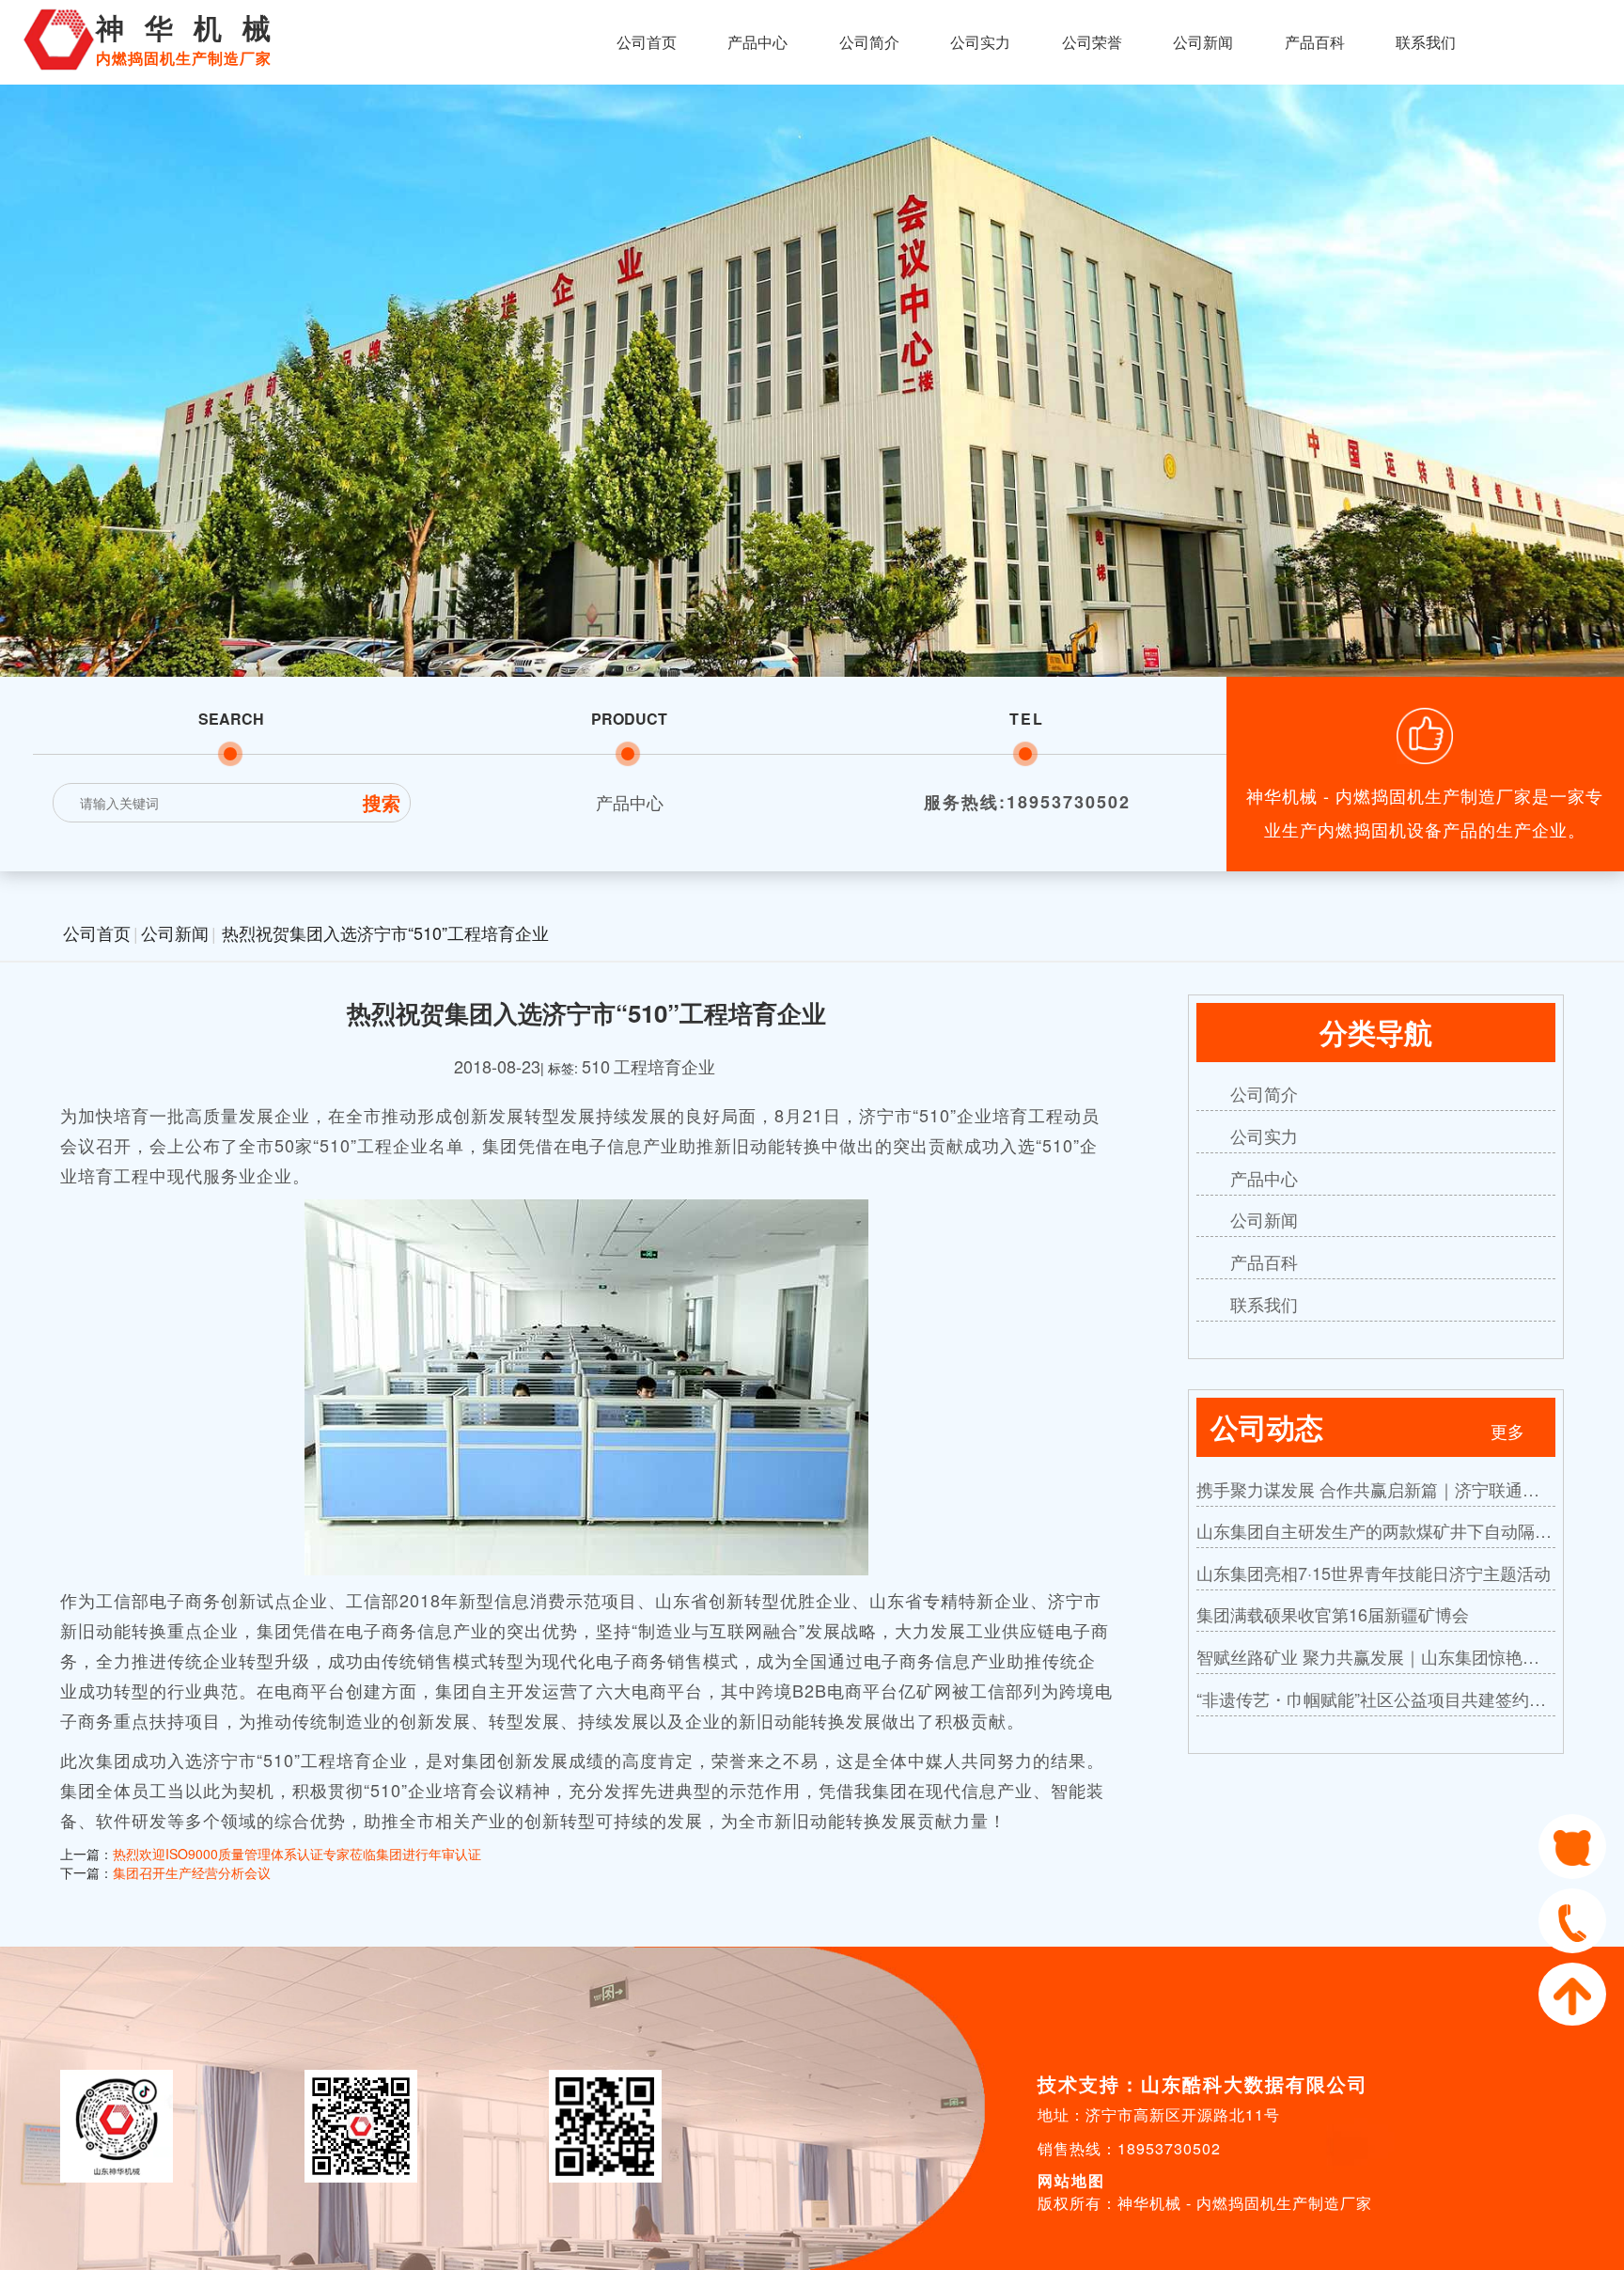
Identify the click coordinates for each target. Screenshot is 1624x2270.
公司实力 (980, 42)
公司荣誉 (1092, 42)
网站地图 (1071, 2180)
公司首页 (647, 42)
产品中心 (757, 42)
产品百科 (1315, 42)
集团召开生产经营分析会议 (192, 1872)
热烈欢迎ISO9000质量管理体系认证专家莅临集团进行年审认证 (297, 1854)
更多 (1507, 1431)
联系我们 (1426, 42)
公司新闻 (1203, 42)
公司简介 (869, 42)
